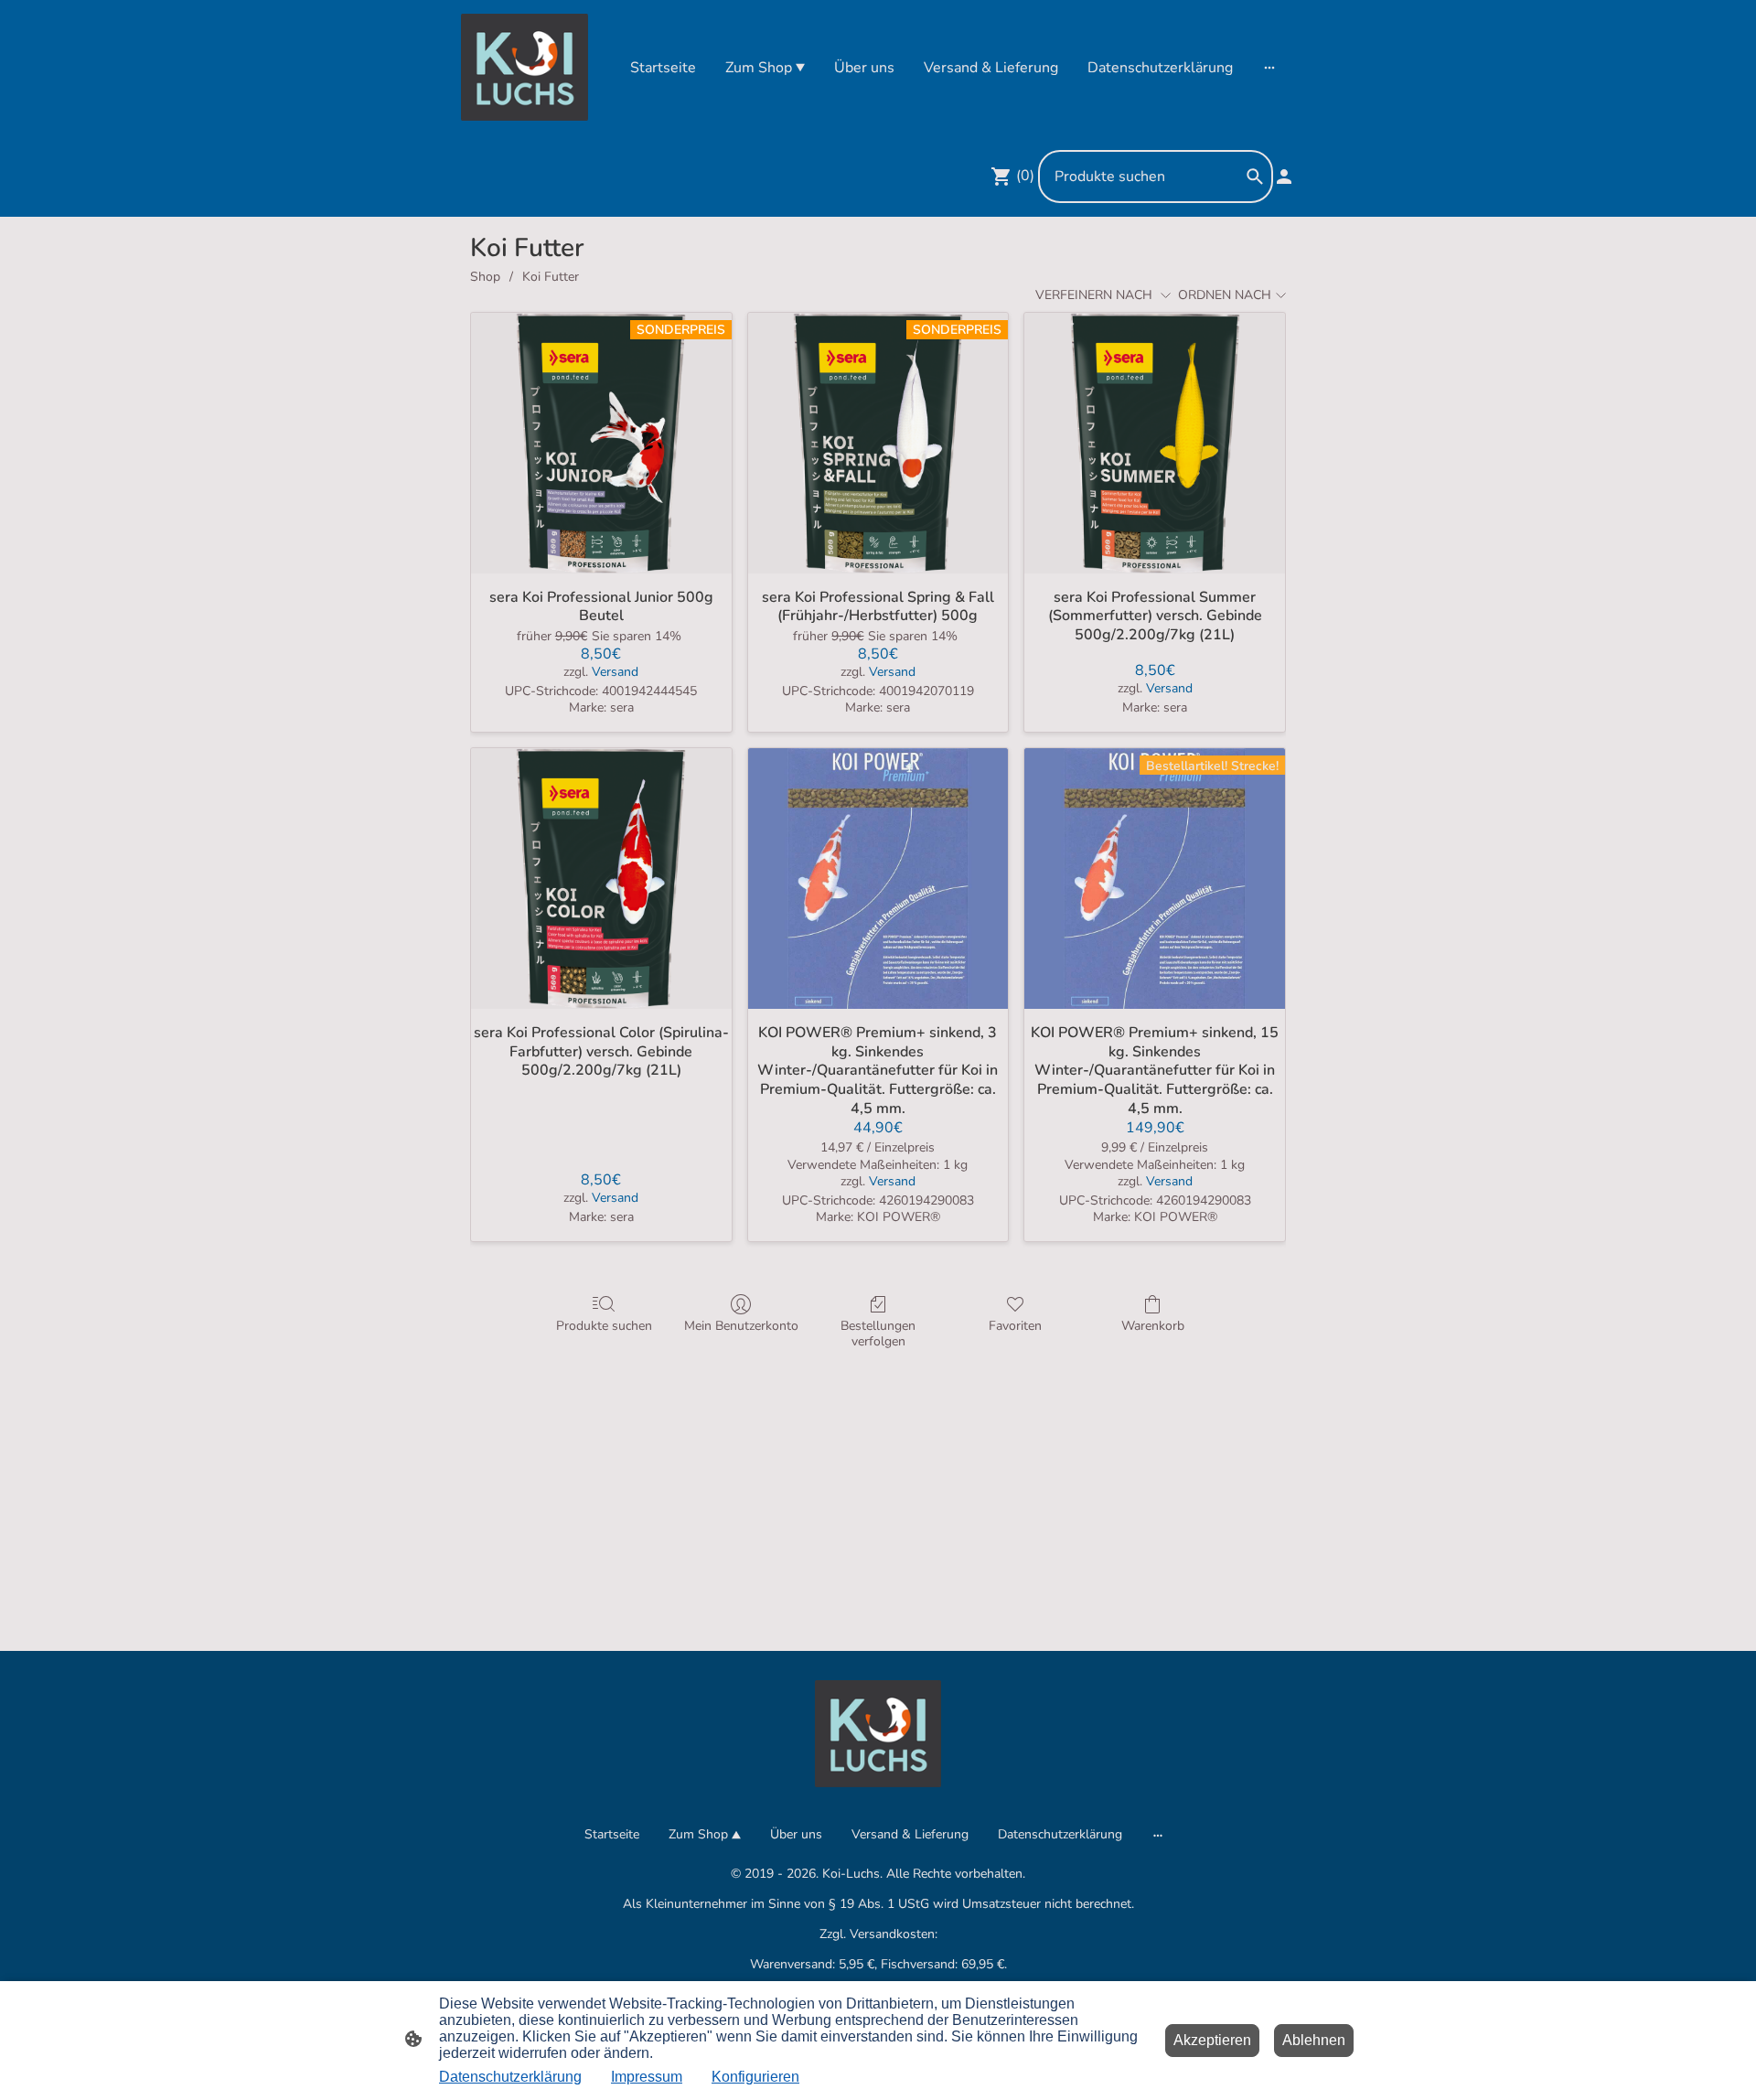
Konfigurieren (755, 2077)
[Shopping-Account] (1284, 177)
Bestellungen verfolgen (878, 1334)
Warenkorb (1153, 1326)
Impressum (647, 2077)
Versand (615, 672)
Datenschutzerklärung (510, 2077)
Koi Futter (551, 277)
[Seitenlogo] (525, 67)
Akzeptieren (1212, 2040)
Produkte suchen (604, 1326)
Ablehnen (1314, 2040)
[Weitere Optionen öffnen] (1269, 68)
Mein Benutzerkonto (741, 1326)
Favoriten (1015, 1326)
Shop (485, 277)
